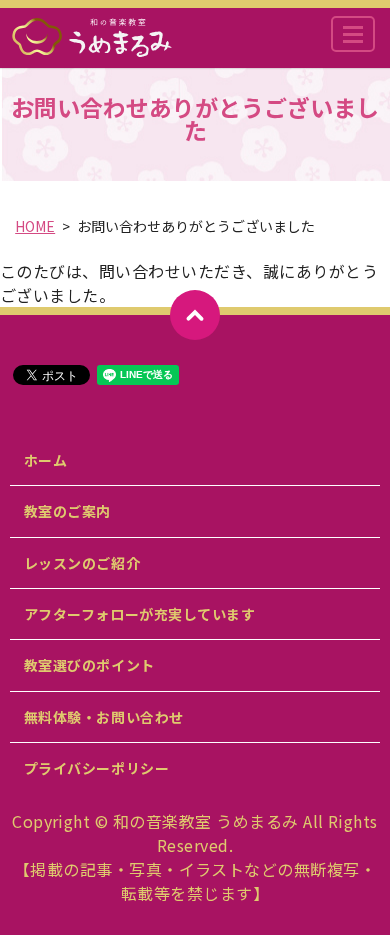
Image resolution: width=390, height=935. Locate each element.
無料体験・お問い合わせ (104, 717)
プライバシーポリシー (97, 768)
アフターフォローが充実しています (140, 614)
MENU (353, 34)
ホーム (46, 460)
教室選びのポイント (89, 665)
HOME (35, 226)
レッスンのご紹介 (82, 563)
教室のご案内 (67, 511)
